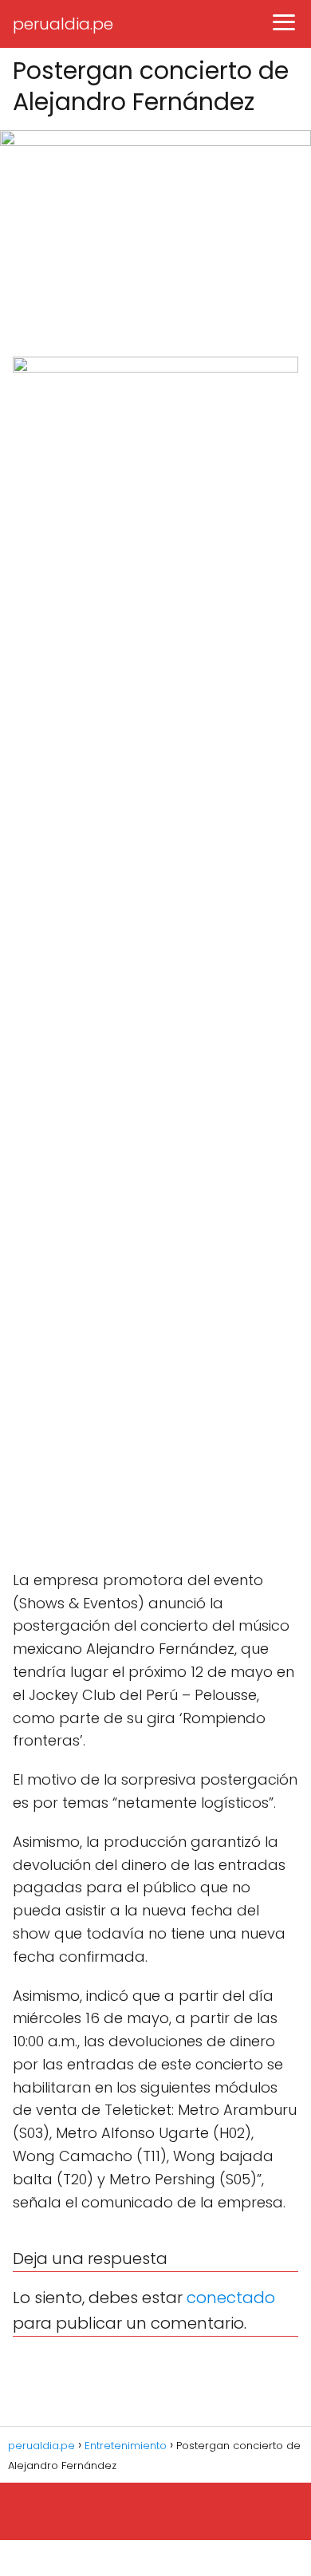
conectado (231, 2298)
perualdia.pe (63, 24)
